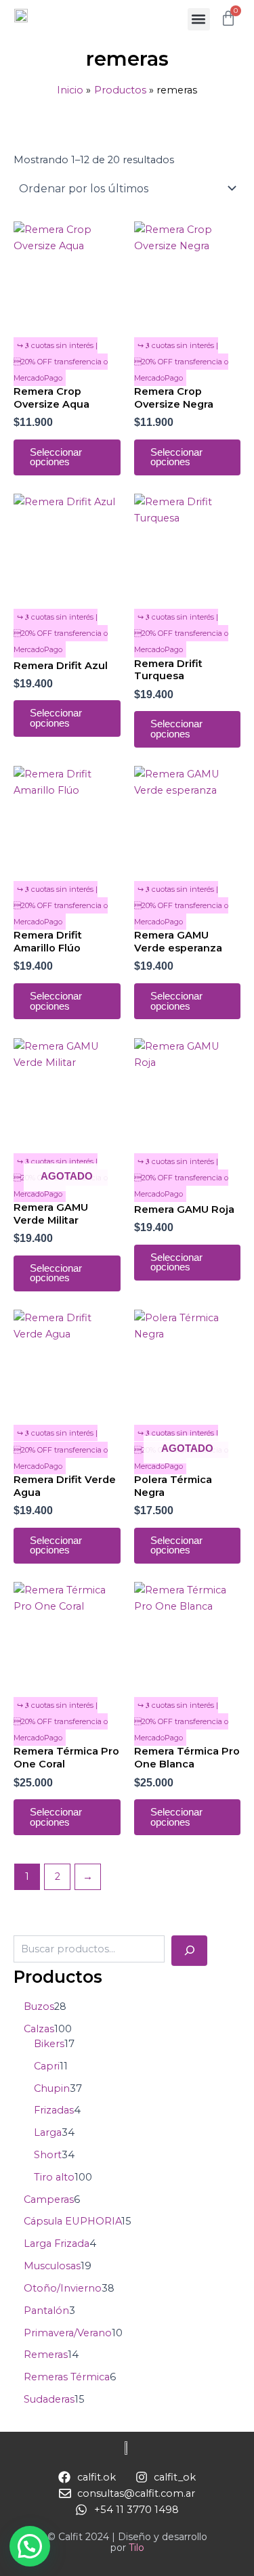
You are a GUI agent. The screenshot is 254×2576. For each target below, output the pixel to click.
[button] (199, 19)
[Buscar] (189, 1950)
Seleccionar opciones (56, 457)
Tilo (136, 2548)
